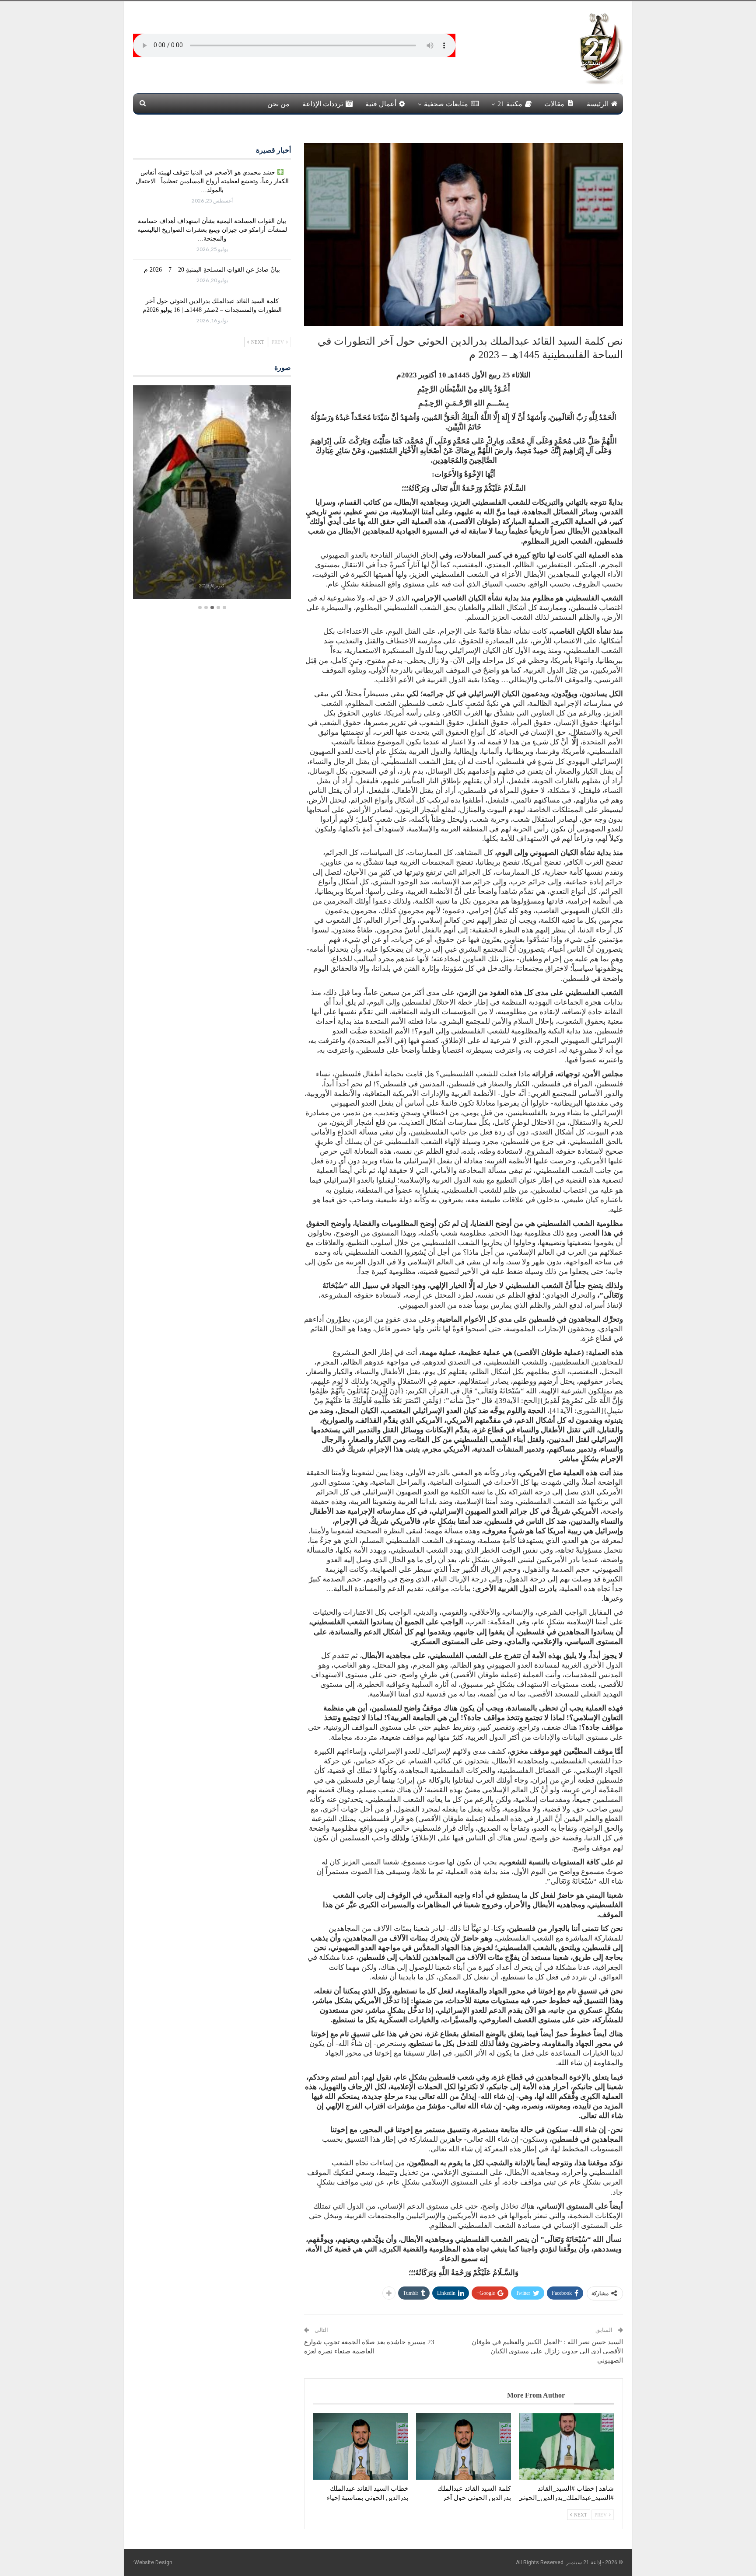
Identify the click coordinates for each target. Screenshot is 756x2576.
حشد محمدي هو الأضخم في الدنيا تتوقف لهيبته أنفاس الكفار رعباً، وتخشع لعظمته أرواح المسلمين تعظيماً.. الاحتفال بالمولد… (212, 181)
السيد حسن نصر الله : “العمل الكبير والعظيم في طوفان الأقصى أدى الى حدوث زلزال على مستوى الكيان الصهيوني (547, 2351)
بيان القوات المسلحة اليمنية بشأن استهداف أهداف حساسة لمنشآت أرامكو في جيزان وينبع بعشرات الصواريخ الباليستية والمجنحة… (212, 230)
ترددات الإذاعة (323, 104)
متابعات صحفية (446, 104)
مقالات (554, 104)
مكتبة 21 (510, 104)
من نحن (278, 104)
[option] (212, 493)
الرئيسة (598, 104)
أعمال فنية (381, 104)
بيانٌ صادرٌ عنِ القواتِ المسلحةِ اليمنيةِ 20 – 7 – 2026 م (212, 270)
